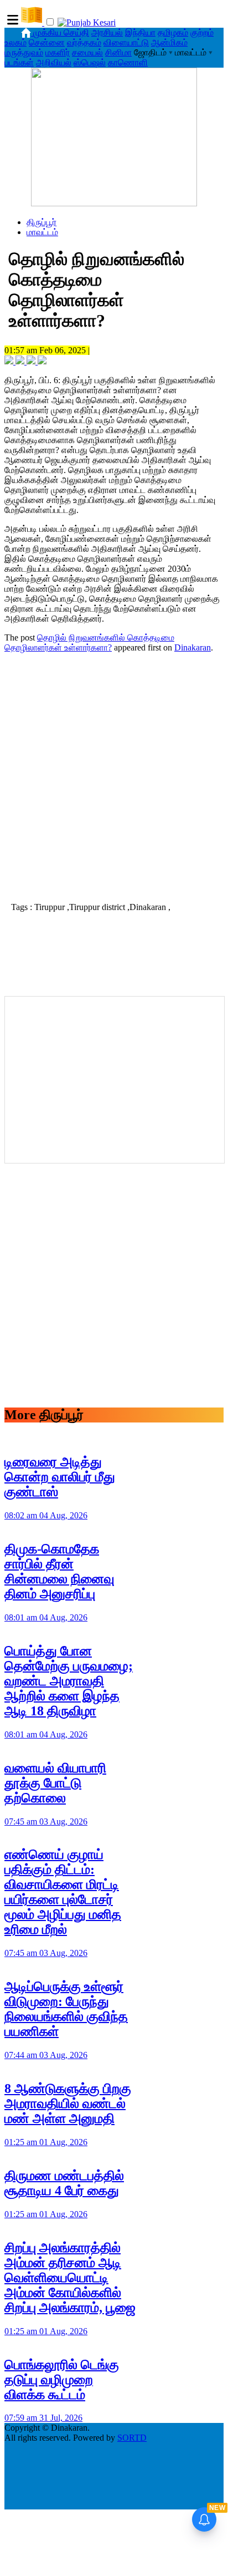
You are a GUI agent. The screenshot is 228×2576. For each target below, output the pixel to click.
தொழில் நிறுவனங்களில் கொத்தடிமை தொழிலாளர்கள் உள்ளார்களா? (89, 642)
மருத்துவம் (24, 52)
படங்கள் (19, 62)
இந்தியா (140, 32)
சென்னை (47, 42)
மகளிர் (58, 52)
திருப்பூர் (42, 222)
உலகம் (15, 42)
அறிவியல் (54, 62)
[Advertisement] (114, 776)
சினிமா (118, 52)
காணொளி (128, 62)
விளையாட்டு (126, 42)
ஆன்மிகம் (169, 42)
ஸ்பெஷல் (90, 62)
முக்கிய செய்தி (61, 32)
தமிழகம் (173, 32)
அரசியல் (107, 32)
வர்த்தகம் (84, 42)
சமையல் (87, 52)
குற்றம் (202, 32)
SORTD (132, 2438)
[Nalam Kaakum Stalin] (114, 203)
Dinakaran (193, 647)
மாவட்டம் (42, 232)
